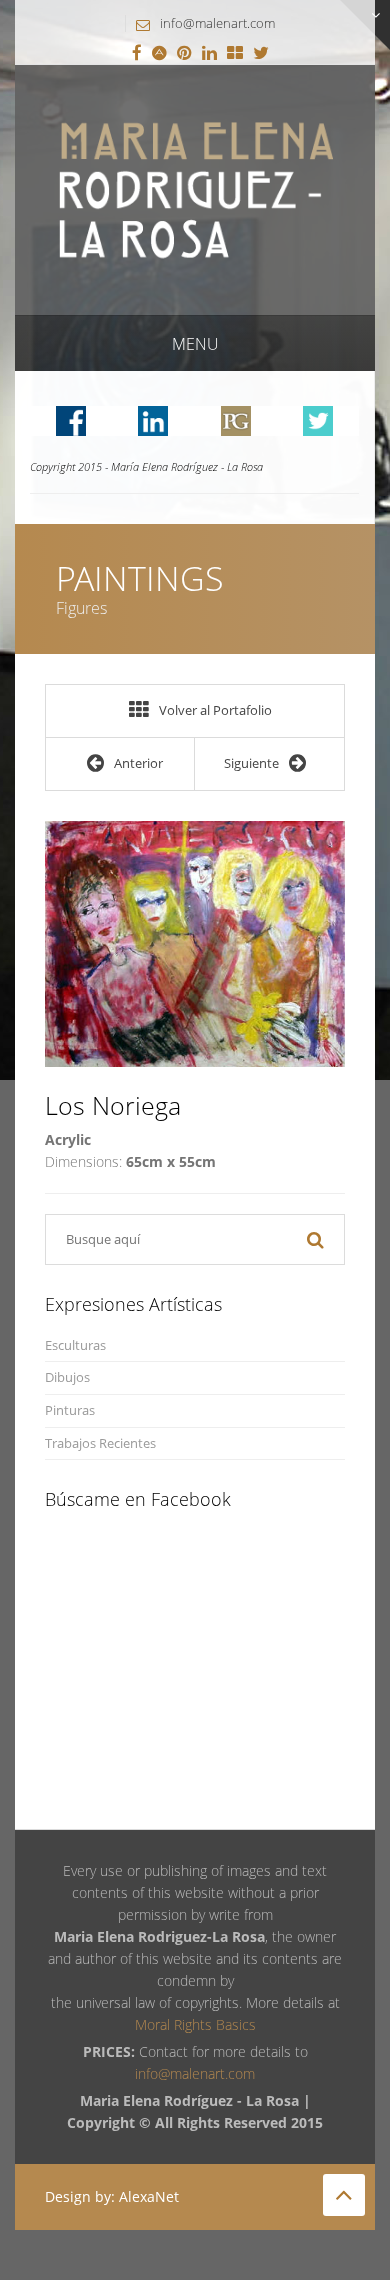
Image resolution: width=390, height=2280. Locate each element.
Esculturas (75, 1345)
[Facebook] (137, 54)
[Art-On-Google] (159, 54)
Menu (195, 344)
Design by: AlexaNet (112, 2196)
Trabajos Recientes (100, 1443)
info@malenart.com (217, 23)
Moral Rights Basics (195, 2024)
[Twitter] (261, 54)
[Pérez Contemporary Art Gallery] (235, 54)
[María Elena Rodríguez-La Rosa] (195, 188)
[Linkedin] (209, 54)
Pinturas (70, 1410)
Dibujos (67, 1377)
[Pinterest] (184, 54)
